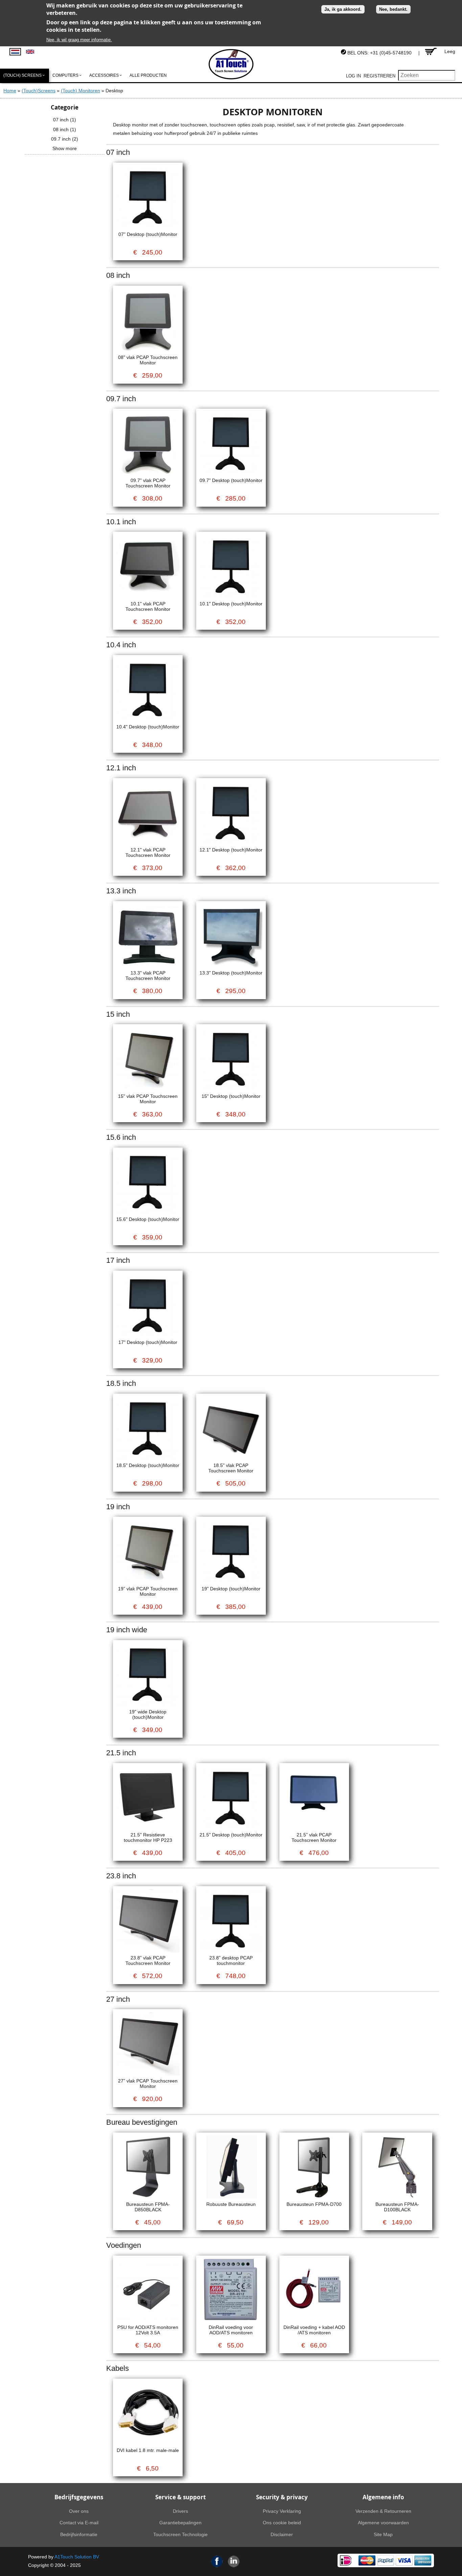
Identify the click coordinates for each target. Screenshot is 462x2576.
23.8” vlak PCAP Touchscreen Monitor (148, 1960)
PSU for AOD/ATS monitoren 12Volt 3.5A (148, 2330)
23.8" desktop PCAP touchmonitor (231, 1960)
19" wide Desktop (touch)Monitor (148, 1714)
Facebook (217, 2561)
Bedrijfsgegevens (79, 2497)
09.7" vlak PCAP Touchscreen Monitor (148, 483)
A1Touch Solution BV (77, 2557)
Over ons (79, 2511)
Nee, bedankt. (393, 9)
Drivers (180, 2511)
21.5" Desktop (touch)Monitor (231, 1835)
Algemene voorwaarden (383, 2523)
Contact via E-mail (79, 2523)
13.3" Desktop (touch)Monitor (231, 973)
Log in (353, 76)
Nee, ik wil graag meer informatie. (79, 40)
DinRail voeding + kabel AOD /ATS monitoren (314, 2330)
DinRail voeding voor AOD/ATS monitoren (231, 2330)
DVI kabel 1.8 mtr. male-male (148, 2450)
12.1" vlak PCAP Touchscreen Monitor (148, 852)
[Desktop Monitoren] (15, 52)
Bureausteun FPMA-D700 (314, 2204)
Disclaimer (282, 2534)
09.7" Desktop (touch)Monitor (231, 480)
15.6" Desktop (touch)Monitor (148, 1219)
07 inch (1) (65, 120)
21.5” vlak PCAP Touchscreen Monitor (314, 1837)
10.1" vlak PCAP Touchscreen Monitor (148, 606)
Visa (404, 2560)
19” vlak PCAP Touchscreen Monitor (148, 1591)
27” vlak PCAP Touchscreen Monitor (148, 2084)
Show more (65, 148)
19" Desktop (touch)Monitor (231, 1589)
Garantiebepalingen (180, 2523)
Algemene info (383, 2497)
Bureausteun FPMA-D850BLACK (148, 2207)
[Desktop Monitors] (30, 52)
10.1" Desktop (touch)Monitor (231, 604)
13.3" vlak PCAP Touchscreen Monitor (148, 976)
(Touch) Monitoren (80, 91)
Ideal (346, 2560)
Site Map (383, 2534)
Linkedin (234, 2561)
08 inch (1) (65, 129)
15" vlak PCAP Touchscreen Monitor (148, 1099)
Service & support (180, 2497)
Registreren (379, 76)
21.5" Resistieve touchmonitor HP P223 (148, 1837)
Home (10, 91)
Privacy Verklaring (282, 2511)
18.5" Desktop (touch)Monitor (148, 1465)
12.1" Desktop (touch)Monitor (231, 850)
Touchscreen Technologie (180, 2534)
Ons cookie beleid (282, 2523)
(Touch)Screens (39, 91)
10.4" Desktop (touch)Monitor (148, 727)
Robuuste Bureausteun (231, 2204)
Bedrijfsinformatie (79, 2534)
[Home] (231, 64)
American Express (423, 2560)
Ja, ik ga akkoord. (343, 9)
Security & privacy (282, 2497)
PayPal (386, 2560)
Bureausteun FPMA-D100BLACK (397, 2207)
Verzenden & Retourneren (383, 2511)
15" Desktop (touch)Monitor (231, 1096)
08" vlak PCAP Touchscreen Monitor (148, 360)
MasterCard (367, 2560)
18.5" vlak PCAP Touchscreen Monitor (231, 1468)
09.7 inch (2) (65, 139)
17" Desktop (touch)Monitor (148, 1342)
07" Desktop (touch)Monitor (148, 234)
